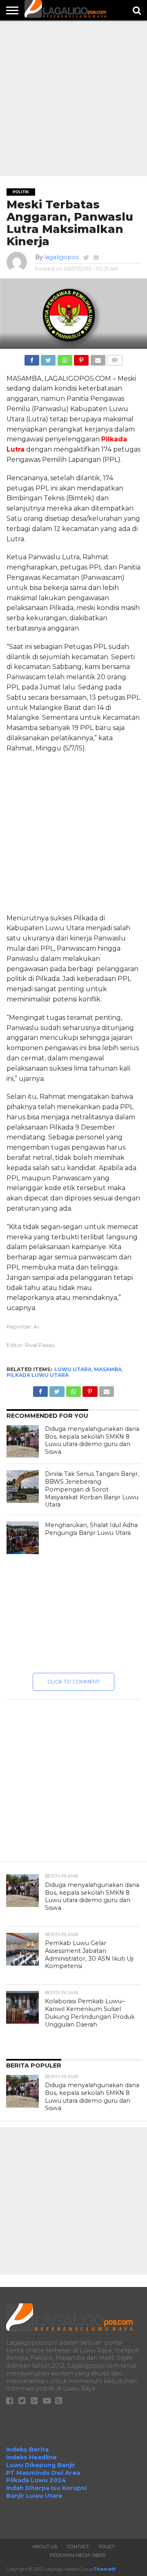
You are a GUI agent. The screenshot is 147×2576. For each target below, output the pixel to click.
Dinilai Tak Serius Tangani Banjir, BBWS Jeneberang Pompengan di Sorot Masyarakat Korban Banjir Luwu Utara (92, 1489)
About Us (45, 2547)
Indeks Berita (27, 2449)
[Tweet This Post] (48, 358)
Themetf (104, 2569)
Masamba (108, 1369)
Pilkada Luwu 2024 (36, 2480)
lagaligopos (61, 257)
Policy (107, 2547)
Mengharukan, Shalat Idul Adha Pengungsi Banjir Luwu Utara (91, 1529)
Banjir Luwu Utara (34, 2496)
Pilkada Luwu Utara (38, 1375)
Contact (78, 2547)
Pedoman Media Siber (78, 2555)
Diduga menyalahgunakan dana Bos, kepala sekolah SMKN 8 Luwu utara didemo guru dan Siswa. (92, 1440)
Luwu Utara (73, 1369)
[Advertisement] (73, 98)
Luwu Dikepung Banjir (41, 2465)
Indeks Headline (31, 2457)
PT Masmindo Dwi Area (43, 2473)
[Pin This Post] (81, 358)
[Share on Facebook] (32, 358)
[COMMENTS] (115, 358)
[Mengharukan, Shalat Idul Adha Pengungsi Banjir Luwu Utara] (23, 1538)
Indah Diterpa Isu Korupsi (46, 2488)
